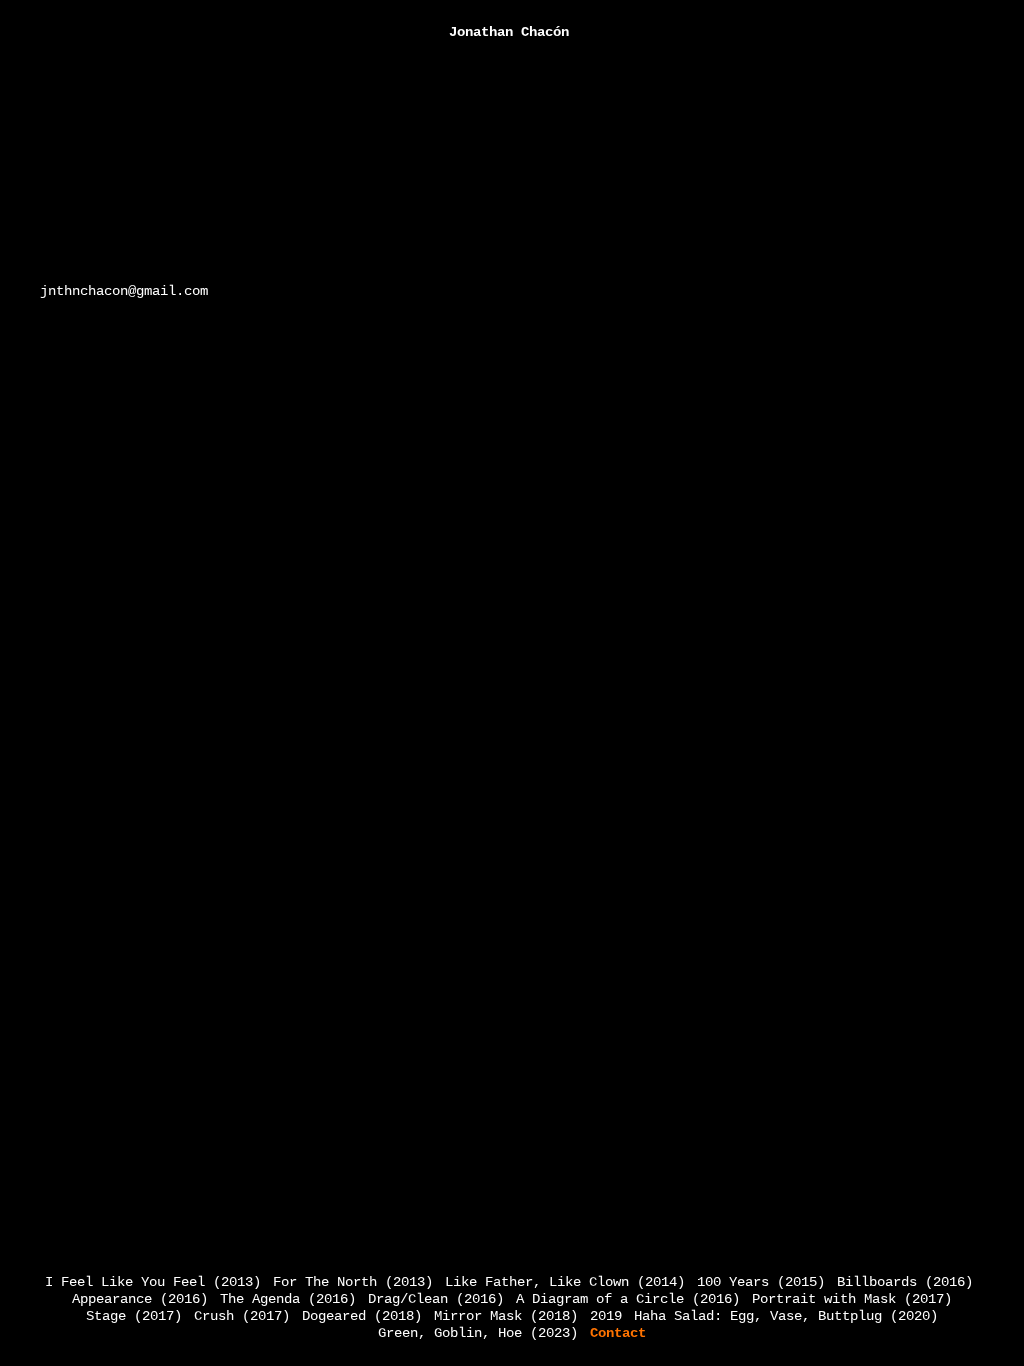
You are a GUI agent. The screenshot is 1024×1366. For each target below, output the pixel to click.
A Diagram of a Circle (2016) (628, 1299)
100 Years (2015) (761, 1282)
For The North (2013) (353, 1282)
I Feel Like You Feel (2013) (153, 1282)
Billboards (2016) (905, 1282)
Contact (618, 1333)
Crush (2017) (242, 1316)
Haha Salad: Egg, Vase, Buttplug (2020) (786, 1316)
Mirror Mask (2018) (506, 1316)
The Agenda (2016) (288, 1299)
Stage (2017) (134, 1316)
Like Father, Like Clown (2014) (565, 1282)
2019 (606, 1316)
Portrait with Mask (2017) (852, 1299)
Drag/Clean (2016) (436, 1299)
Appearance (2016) (140, 1299)
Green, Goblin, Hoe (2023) (478, 1333)
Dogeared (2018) (362, 1316)
